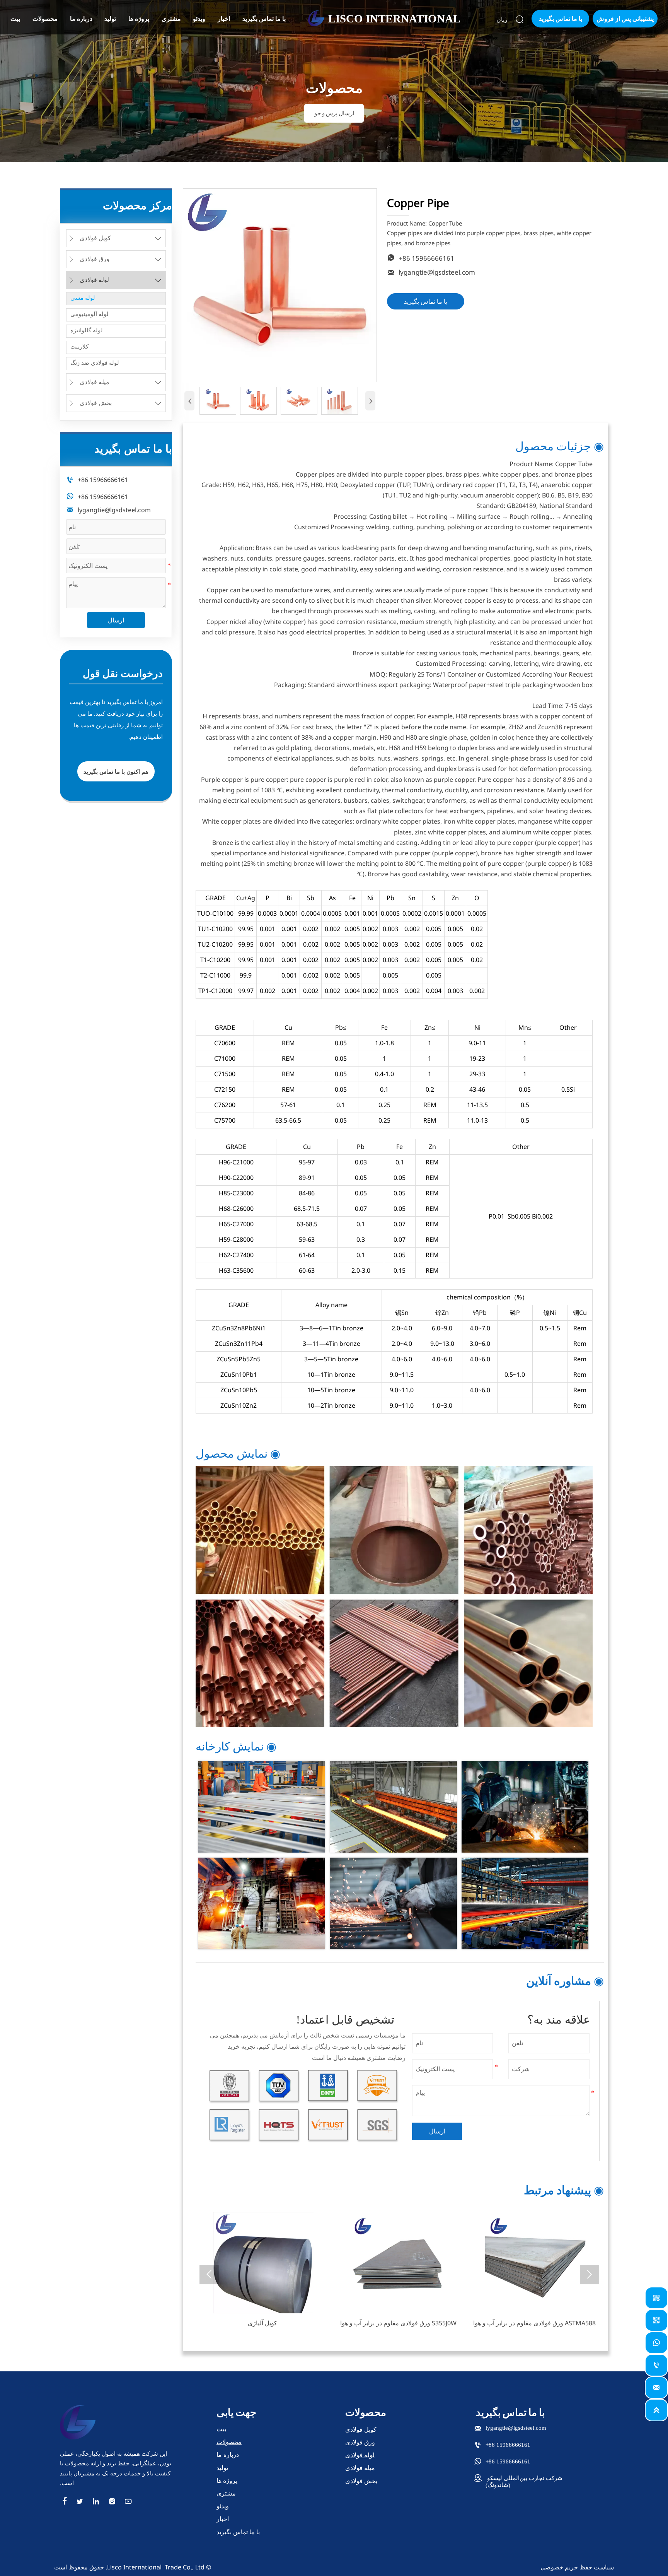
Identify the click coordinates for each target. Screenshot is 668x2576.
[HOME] (316, 18)
